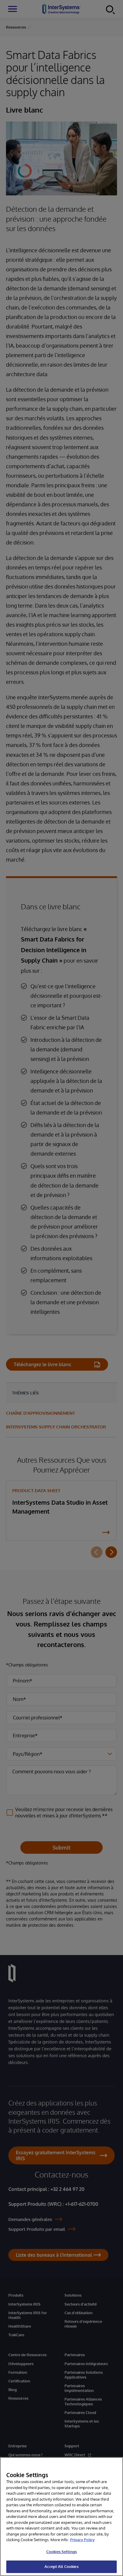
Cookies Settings (61, 2552)
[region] (61, 2517)
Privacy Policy (82, 2540)
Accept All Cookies (61, 2566)
